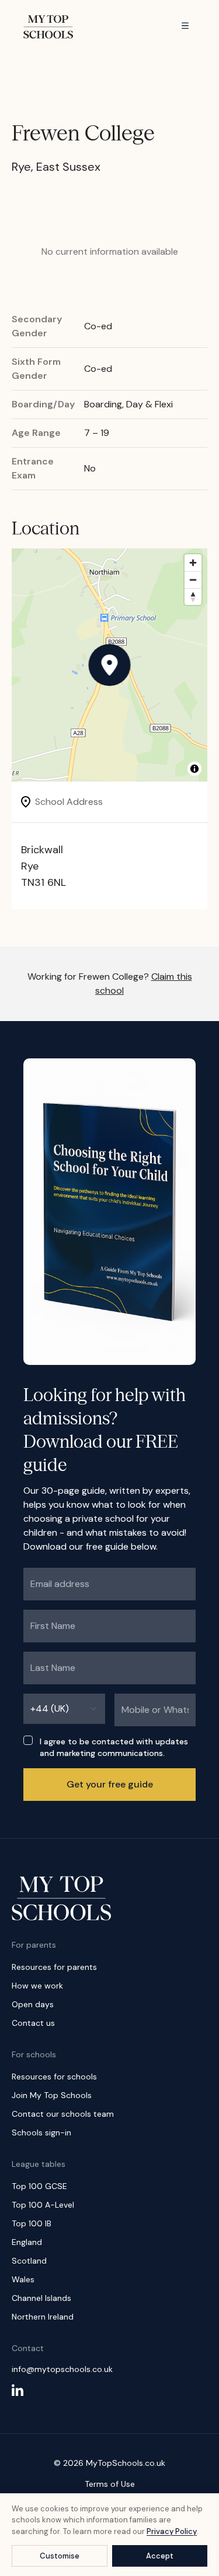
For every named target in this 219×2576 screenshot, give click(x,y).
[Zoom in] (193, 563)
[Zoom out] (193, 580)
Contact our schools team (63, 2114)
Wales (23, 2279)
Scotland (29, 2261)
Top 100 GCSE (39, 2186)
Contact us (33, 2023)
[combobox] (64, 1709)
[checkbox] (28, 1740)
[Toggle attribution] (194, 769)
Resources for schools (54, 2077)
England (27, 2242)
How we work (37, 1986)
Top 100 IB (32, 2223)
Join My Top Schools (52, 2095)
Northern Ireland (43, 2317)
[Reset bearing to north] (193, 597)
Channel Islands (41, 2298)
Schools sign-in (41, 2132)
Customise (60, 2556)
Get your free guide (110, 1784)
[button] (110, 665)
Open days (33, 2004)
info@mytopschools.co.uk (62, 2369)
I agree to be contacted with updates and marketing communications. (114, 1747)
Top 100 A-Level (43, 2205)
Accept (160, 2556)
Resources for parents (54, 1967)
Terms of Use (110, 2484)
